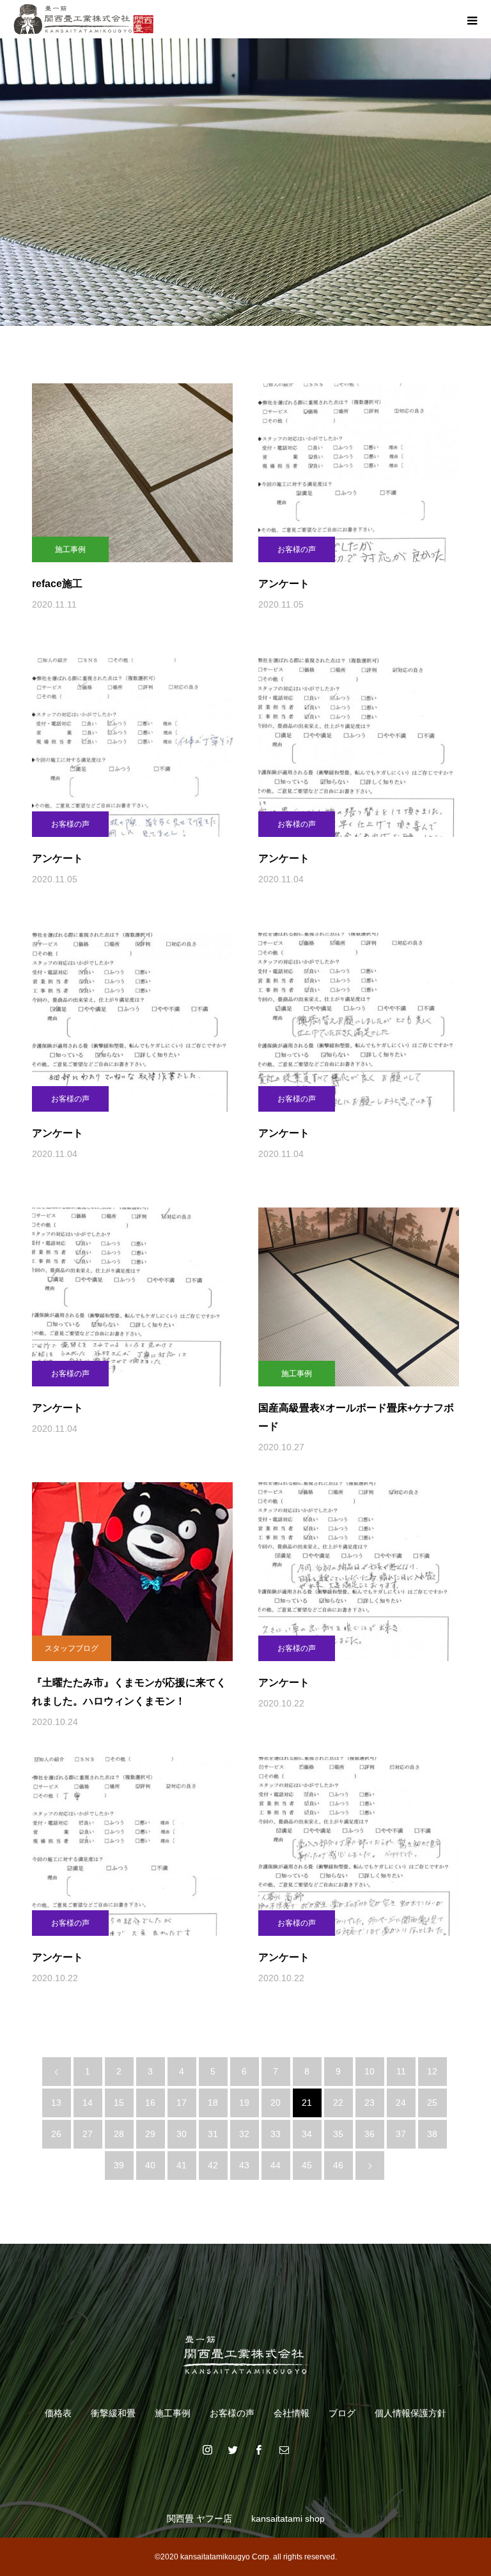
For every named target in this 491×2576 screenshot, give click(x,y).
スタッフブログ (72, 1648)
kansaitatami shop (288, 2518)
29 (150, 2134)
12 (432, 2071)
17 (182, 2103)
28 (119, 2134)
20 (276, 2103)
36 (370, 2134)
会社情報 (292, 2413)
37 (401, 2134)
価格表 (58, 2413)
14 (88, 2103)
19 (244, 2103)
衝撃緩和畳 (113, 2413)
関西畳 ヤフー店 (199, 2518)
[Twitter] (233, 2449)
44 (276, 2165)
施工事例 (70, 549)
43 (244, 2165)
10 (370, 2071)
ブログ (342, 2413)
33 (276, 2134)
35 (338, 2134)
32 (244, 2134)
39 (119, 2165)
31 (213, 2134)
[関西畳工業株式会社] (245, 2354)
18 (213, 2103)
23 (370, 2103)
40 (150, 2165)
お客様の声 (297, 549)
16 (150, 2103)
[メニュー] (472, 19)
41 (182, 2165)
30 (182, 2134)
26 (56, 2134)
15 (119, 2103)
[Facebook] (258, 2449)
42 (213, 2165)
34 (307, 2134)
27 (88, 2134)
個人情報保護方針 (410, 2413)
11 (401, 2071)
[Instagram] (207, 2449)
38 (432, 2134)
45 (307, 2165)
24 (401, 2103)
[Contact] (284, 2449)
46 (338, 2165)
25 (432, 2103)
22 (338, 2103)
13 (56, 2103)
